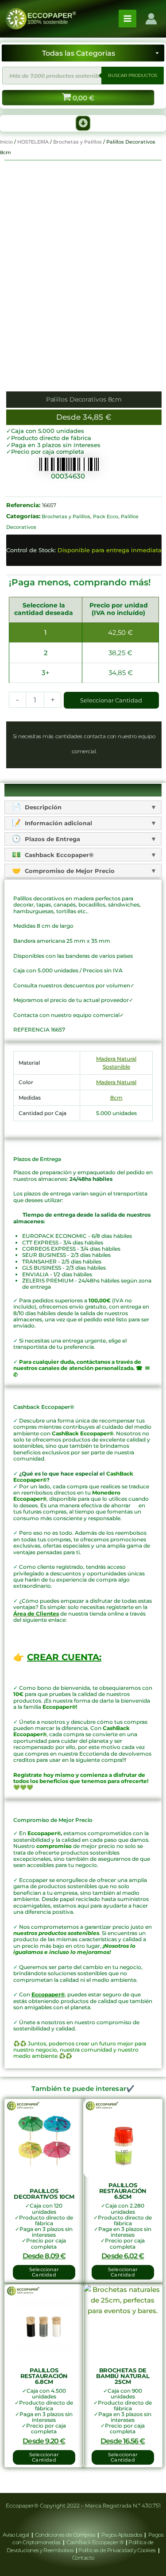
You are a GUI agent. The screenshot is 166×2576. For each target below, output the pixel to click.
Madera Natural (116, 1082)
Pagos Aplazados (122, 2535)
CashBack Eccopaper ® (96, 2542)
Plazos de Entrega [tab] (52, 839)
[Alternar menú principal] (127, 19)
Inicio (6, 142)
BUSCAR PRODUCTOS (133, 75)
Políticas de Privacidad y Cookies (118, 2550)
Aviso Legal (16, 2535)
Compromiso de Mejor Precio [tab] (69, 871)
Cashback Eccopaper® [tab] (58, 855)
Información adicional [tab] (58, 823)
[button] (83, 123)
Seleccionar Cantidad (111, 700)
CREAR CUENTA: (64, 1657)
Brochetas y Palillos (77, 142)
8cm (116, 1098)
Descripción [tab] (42, 807)
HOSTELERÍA (33, 142)
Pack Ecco (106, 516)
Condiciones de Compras (65, 2535)
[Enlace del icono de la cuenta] (151, 19)
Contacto (83, 2558)
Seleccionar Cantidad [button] (44, 2272)
